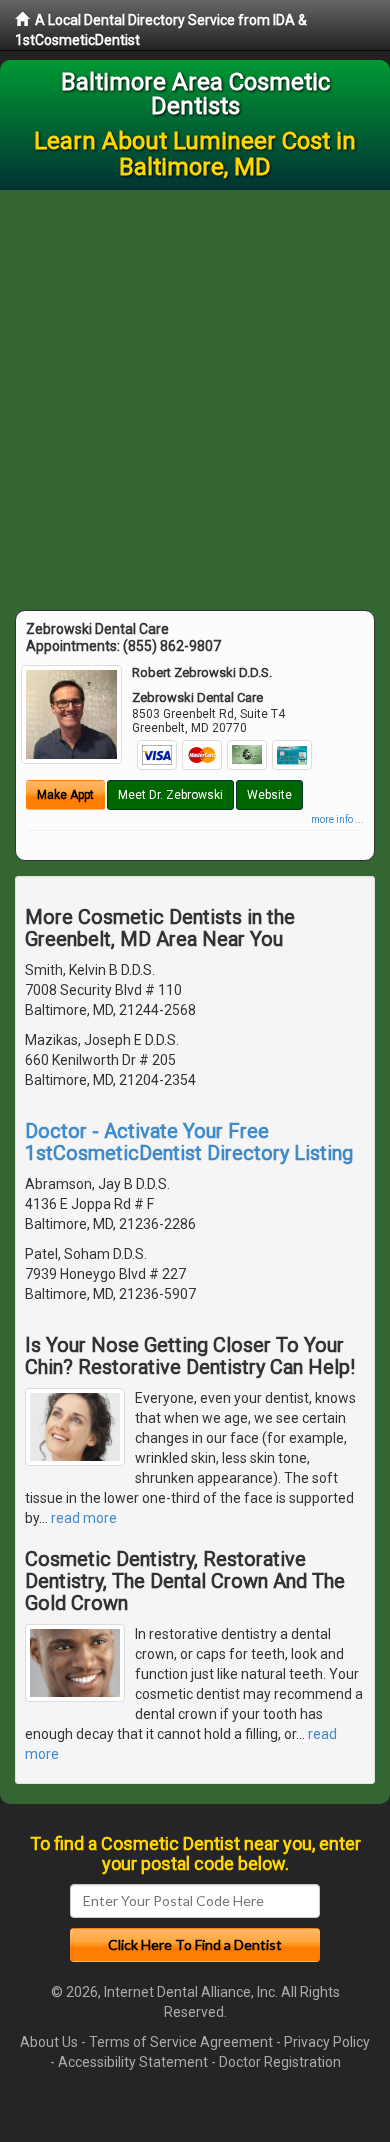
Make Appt (65, 795)
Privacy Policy (327, 2042)
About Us (49, 2042)
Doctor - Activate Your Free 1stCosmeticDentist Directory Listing (189, 1142)
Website (269, 795)
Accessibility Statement (133, 2062)
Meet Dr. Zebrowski (170, 795)
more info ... (337, 819)
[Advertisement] (195, 395)
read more (84, 1518)
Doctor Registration (280, 2062)
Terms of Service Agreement (181, 2042)
